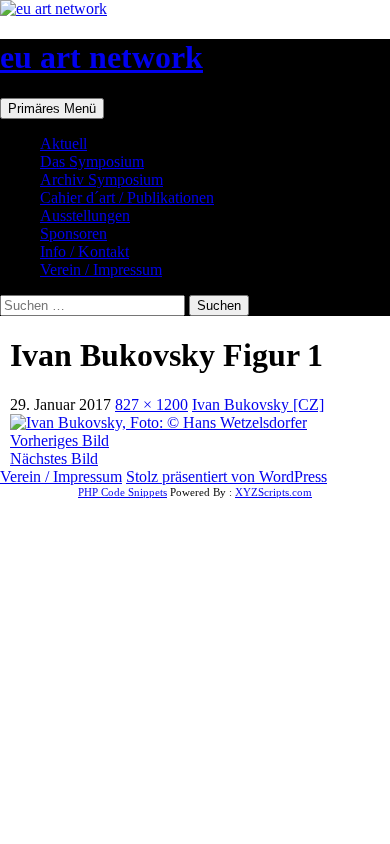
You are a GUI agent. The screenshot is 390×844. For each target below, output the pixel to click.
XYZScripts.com (273, 492)
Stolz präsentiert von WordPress (226, 476)
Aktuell (63, 143)
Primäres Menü (52, 108)
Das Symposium (92, 161)
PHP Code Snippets (122, 492)
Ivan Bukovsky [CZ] (258, 404)
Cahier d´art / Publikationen (127, 197)
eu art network (101, 57)
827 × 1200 (151, 404)
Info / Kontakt (84, 251)
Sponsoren (73, 233)
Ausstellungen (85, 215)
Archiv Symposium (101, 179)
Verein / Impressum (101, 269)
